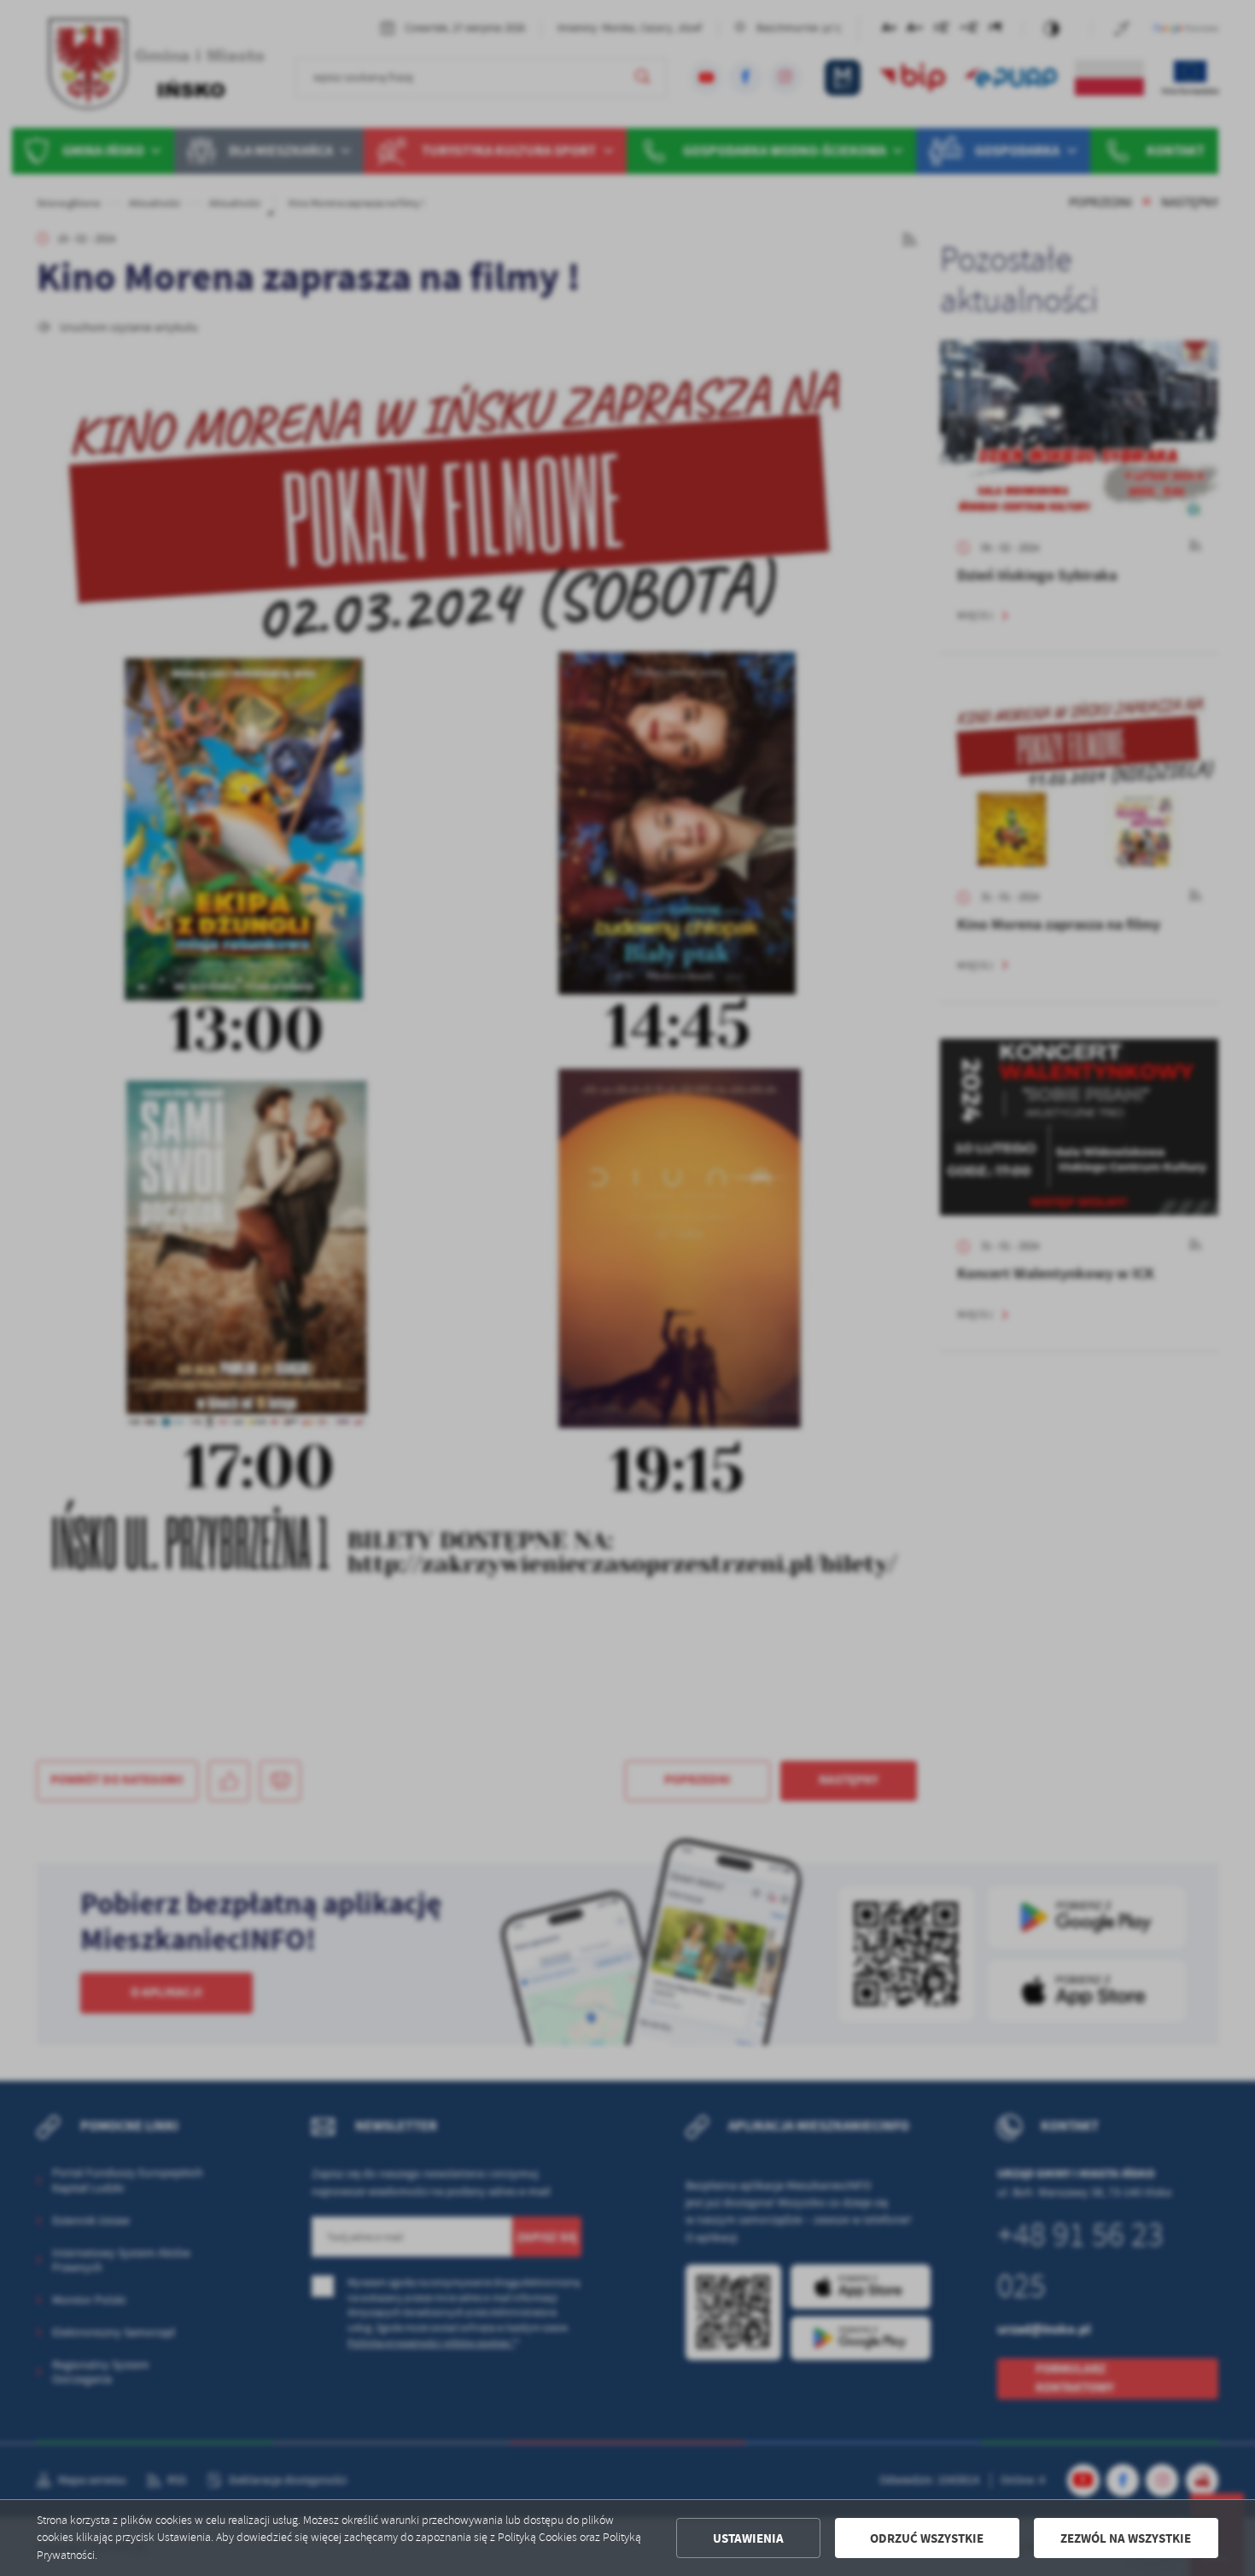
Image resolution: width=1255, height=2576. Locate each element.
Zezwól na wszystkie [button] (1126, 2538)
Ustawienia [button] (748, 2538)
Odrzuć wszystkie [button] (927, 2538)
